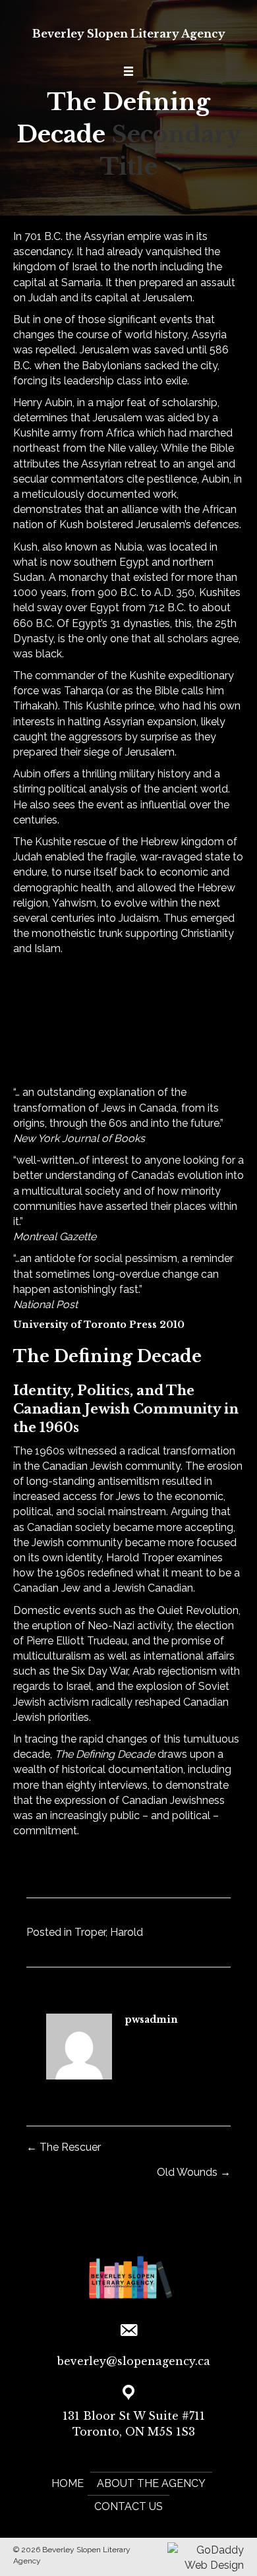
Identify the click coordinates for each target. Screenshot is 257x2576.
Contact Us (128, 2506)
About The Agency (151, 2483)
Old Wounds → (194, 2172)
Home (68, 2483)
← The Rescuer (64, 2147)
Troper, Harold (109, 1932)
